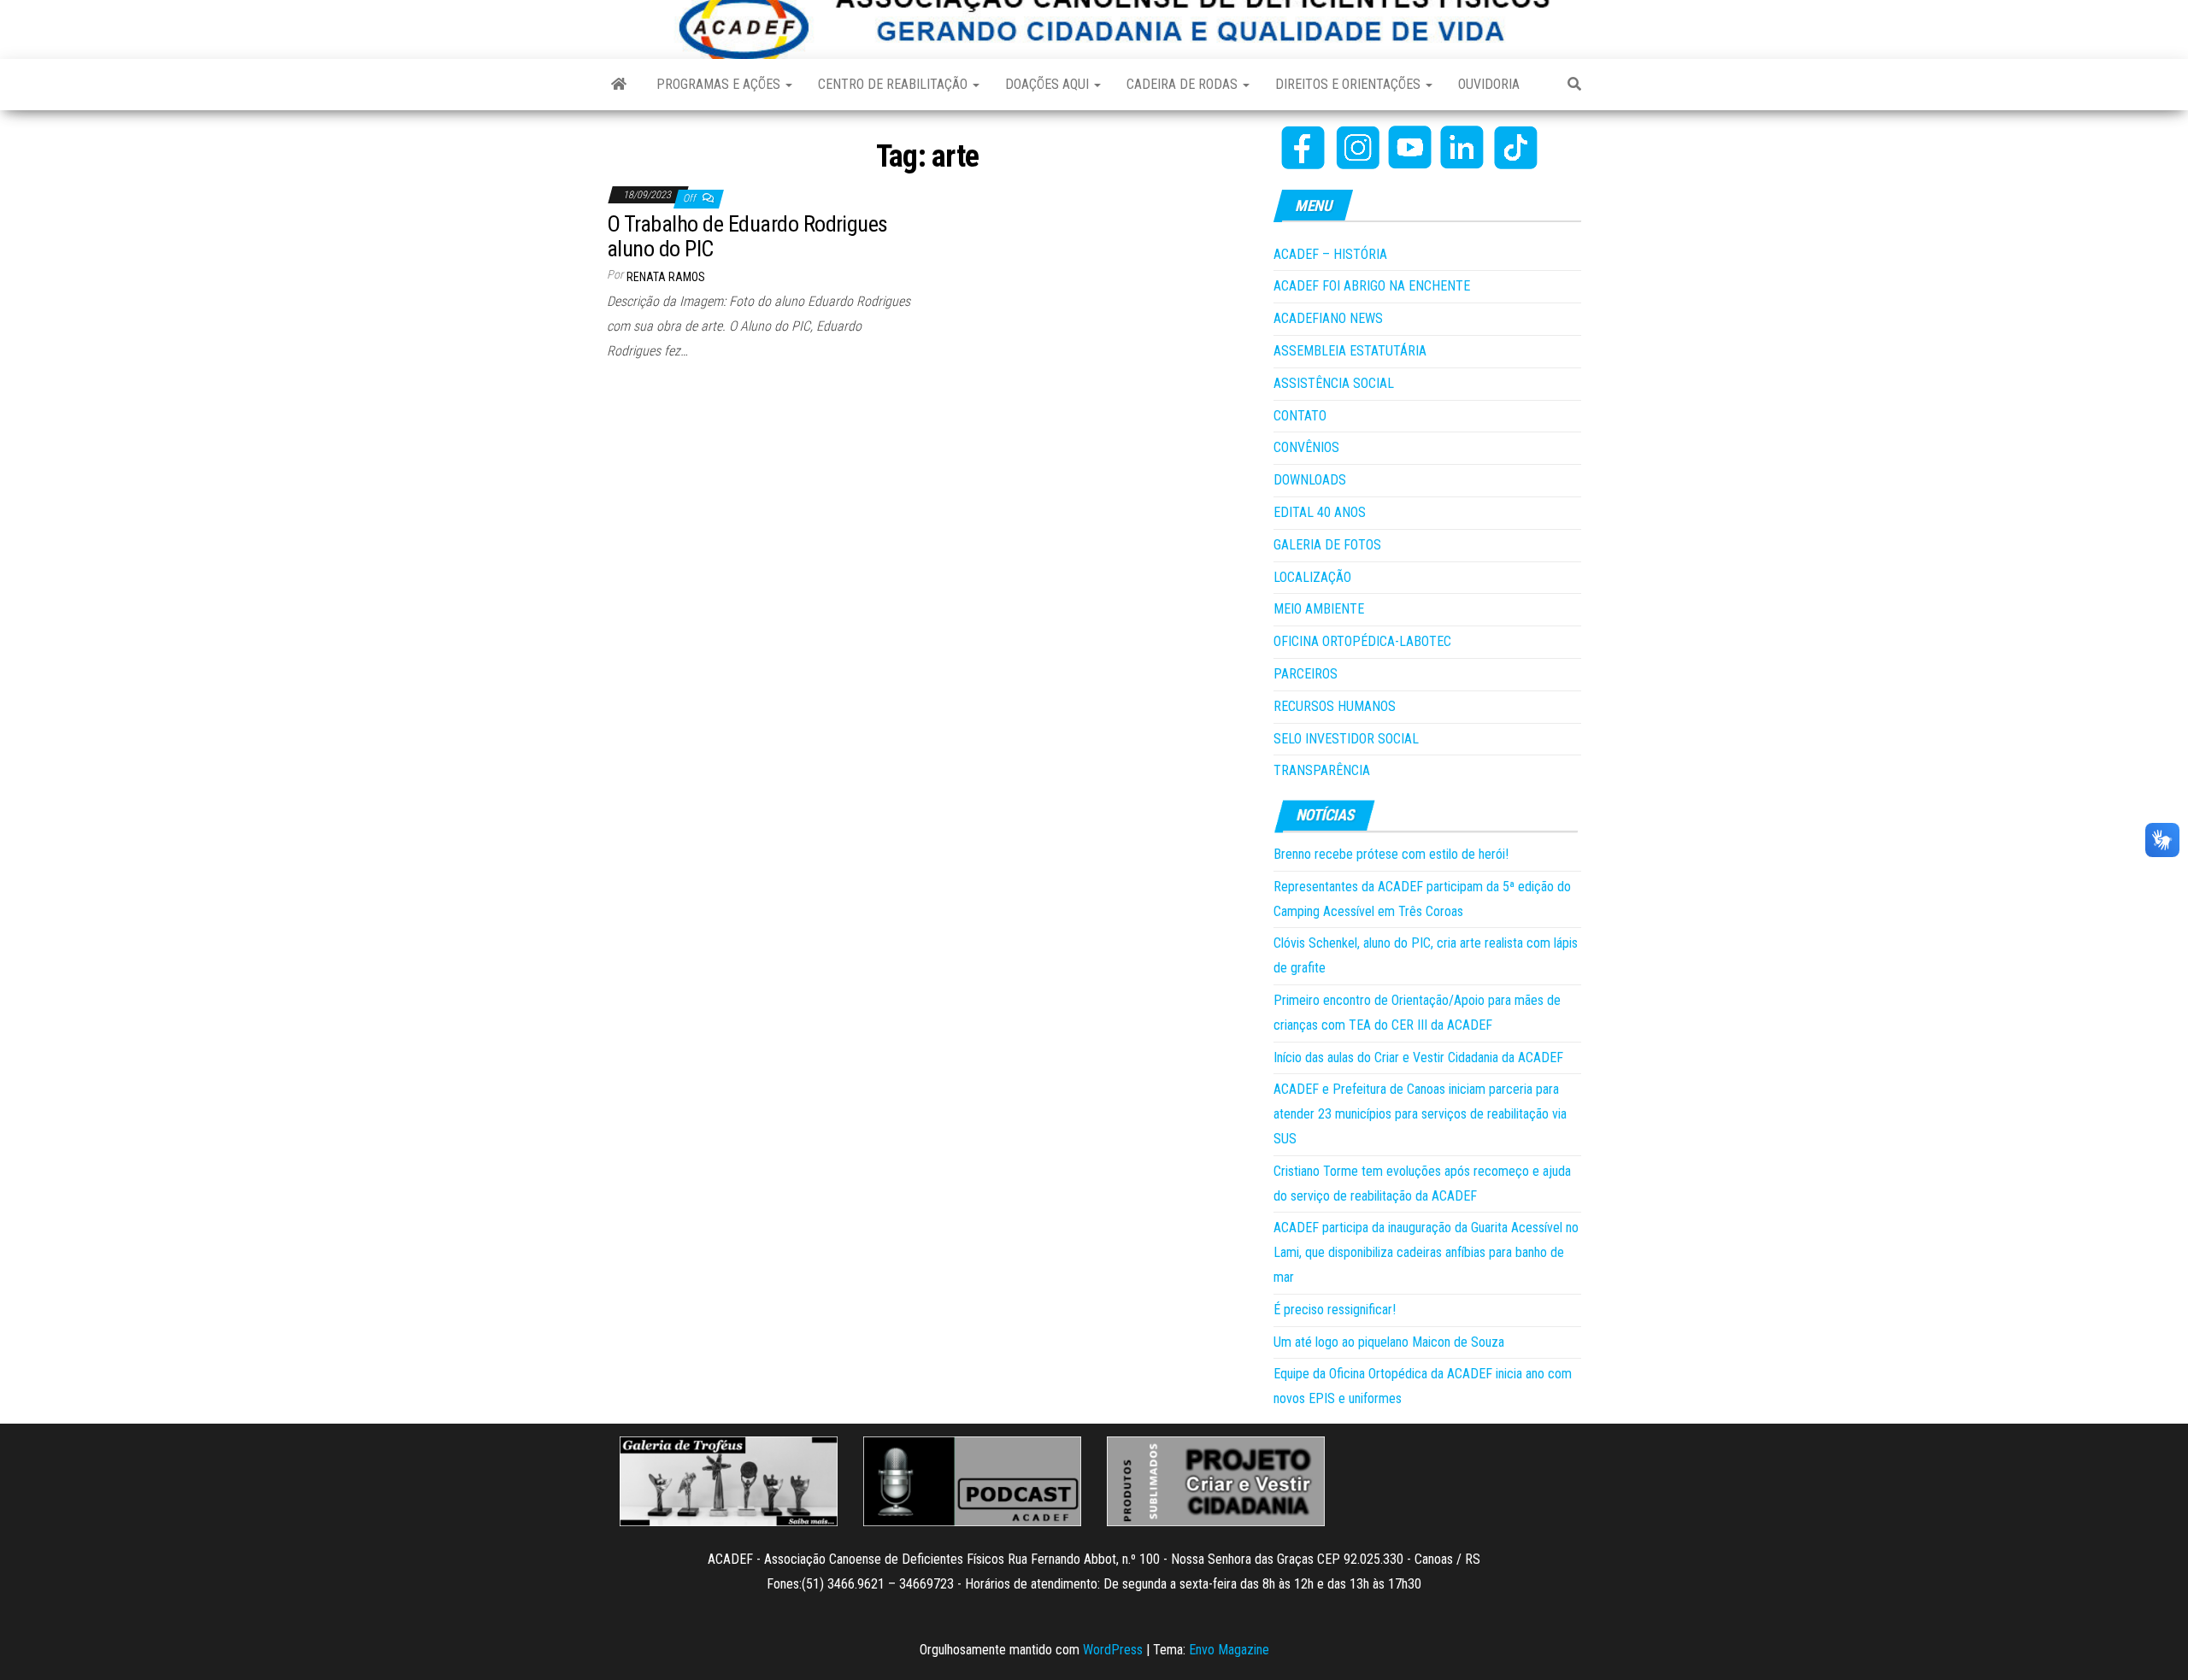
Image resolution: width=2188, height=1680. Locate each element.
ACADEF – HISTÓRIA (1330, 254)
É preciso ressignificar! (1335, 1310)
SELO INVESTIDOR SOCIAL (1346, 739)
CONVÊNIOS (1306, 447)
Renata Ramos (666, 277)
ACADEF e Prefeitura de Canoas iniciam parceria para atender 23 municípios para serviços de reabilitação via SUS (1420, 1114)
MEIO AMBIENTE (1319, 609)
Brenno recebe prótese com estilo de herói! (1391, 854)
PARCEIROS (1306, 674)
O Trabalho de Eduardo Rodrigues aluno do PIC (747, 236)
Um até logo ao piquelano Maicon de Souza (1389, 1342)
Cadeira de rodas (1184, 84)
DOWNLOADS (1310, 480)
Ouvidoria (1489, 84)
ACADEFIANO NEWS (1328, 318)
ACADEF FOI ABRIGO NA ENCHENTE (1372, 286)
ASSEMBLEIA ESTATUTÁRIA (1350, 351)
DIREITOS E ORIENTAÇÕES (1350, 84)
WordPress (1113, 1650)
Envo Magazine (1229, 1650)
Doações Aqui (1049, 84)
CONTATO (1300, 416)
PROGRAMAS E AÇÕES (720, 84)
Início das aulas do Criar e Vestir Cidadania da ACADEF (1418, 1057)
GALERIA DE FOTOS (1327, 545)
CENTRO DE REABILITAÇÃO (894, 84)
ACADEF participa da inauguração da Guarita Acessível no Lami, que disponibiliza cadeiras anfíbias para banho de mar (1426, 1252)
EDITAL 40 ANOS (1320, 512)
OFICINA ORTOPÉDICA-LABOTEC (1362, 641)
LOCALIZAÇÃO (1312, 577)
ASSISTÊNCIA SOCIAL (1334, 383)
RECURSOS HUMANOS (1335, 706)
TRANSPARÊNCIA (1322, 770)
